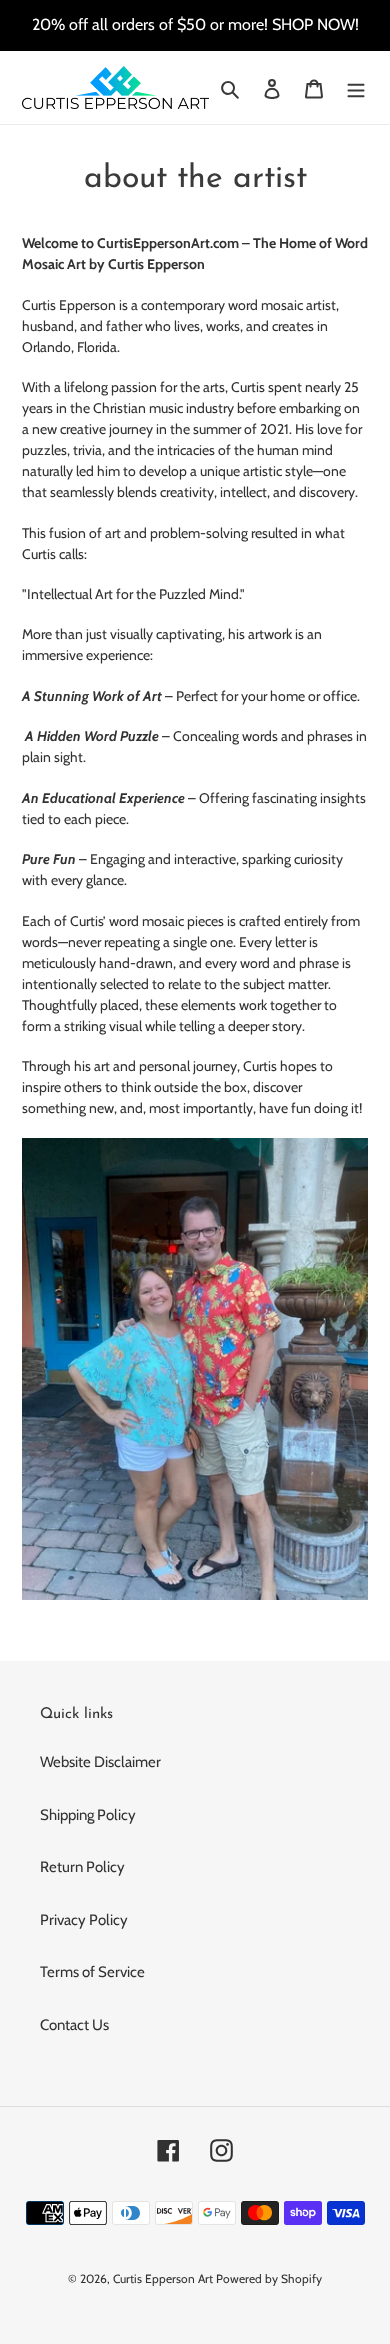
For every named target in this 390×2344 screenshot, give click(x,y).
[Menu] (356, 87)
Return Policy (82, 1867)
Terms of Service (92, 1972)
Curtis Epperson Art (163, 2278)
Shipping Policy (88, 1815)
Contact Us (74, 2025)
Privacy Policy (84, 1920)
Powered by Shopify (269, 2278)
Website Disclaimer (100, 1762)
